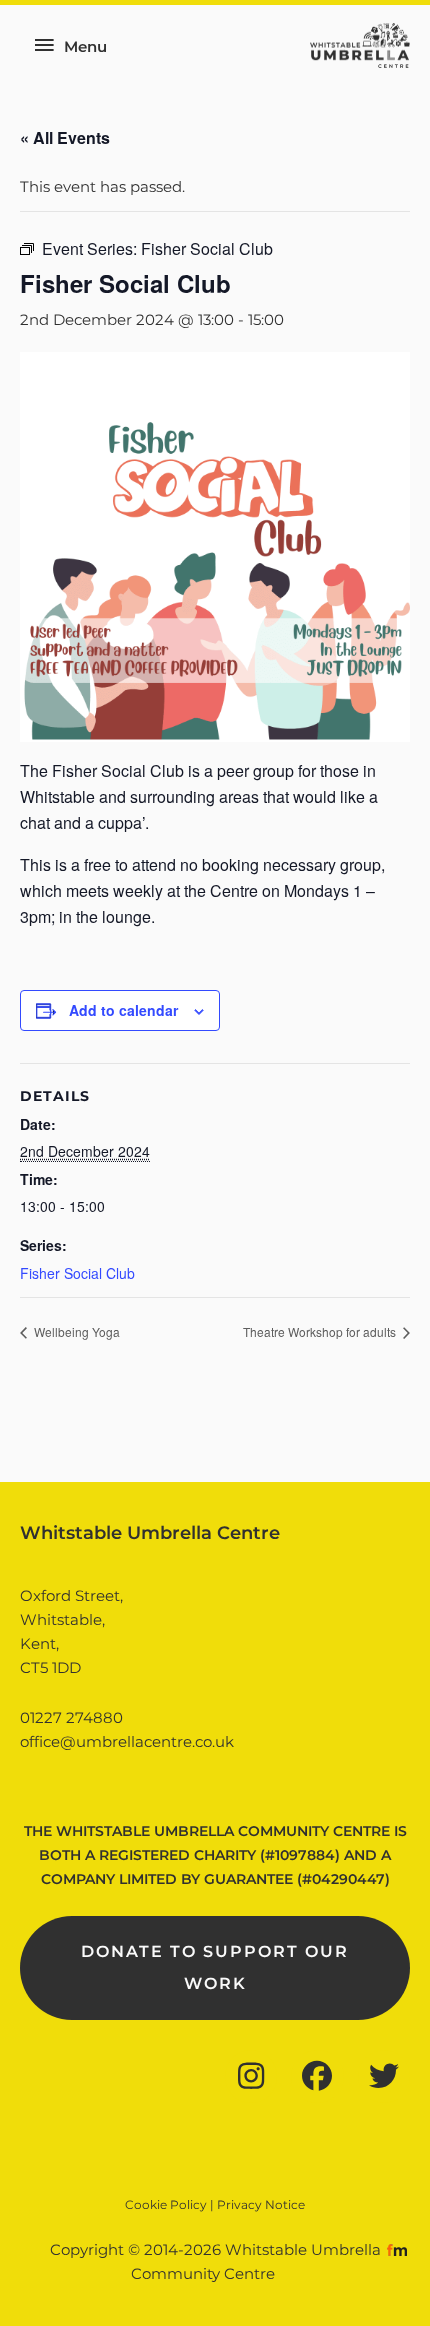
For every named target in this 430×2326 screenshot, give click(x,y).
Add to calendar (123, 1010)
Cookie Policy (166, 2204)
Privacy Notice (261, 2204)
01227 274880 (71, 1718)
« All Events (65, 137)
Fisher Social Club (77, 1273)
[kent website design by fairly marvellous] (397, 2250)
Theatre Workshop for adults (321, 1331)
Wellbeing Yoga (75, 1331)
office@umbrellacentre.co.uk (127, 1742)
